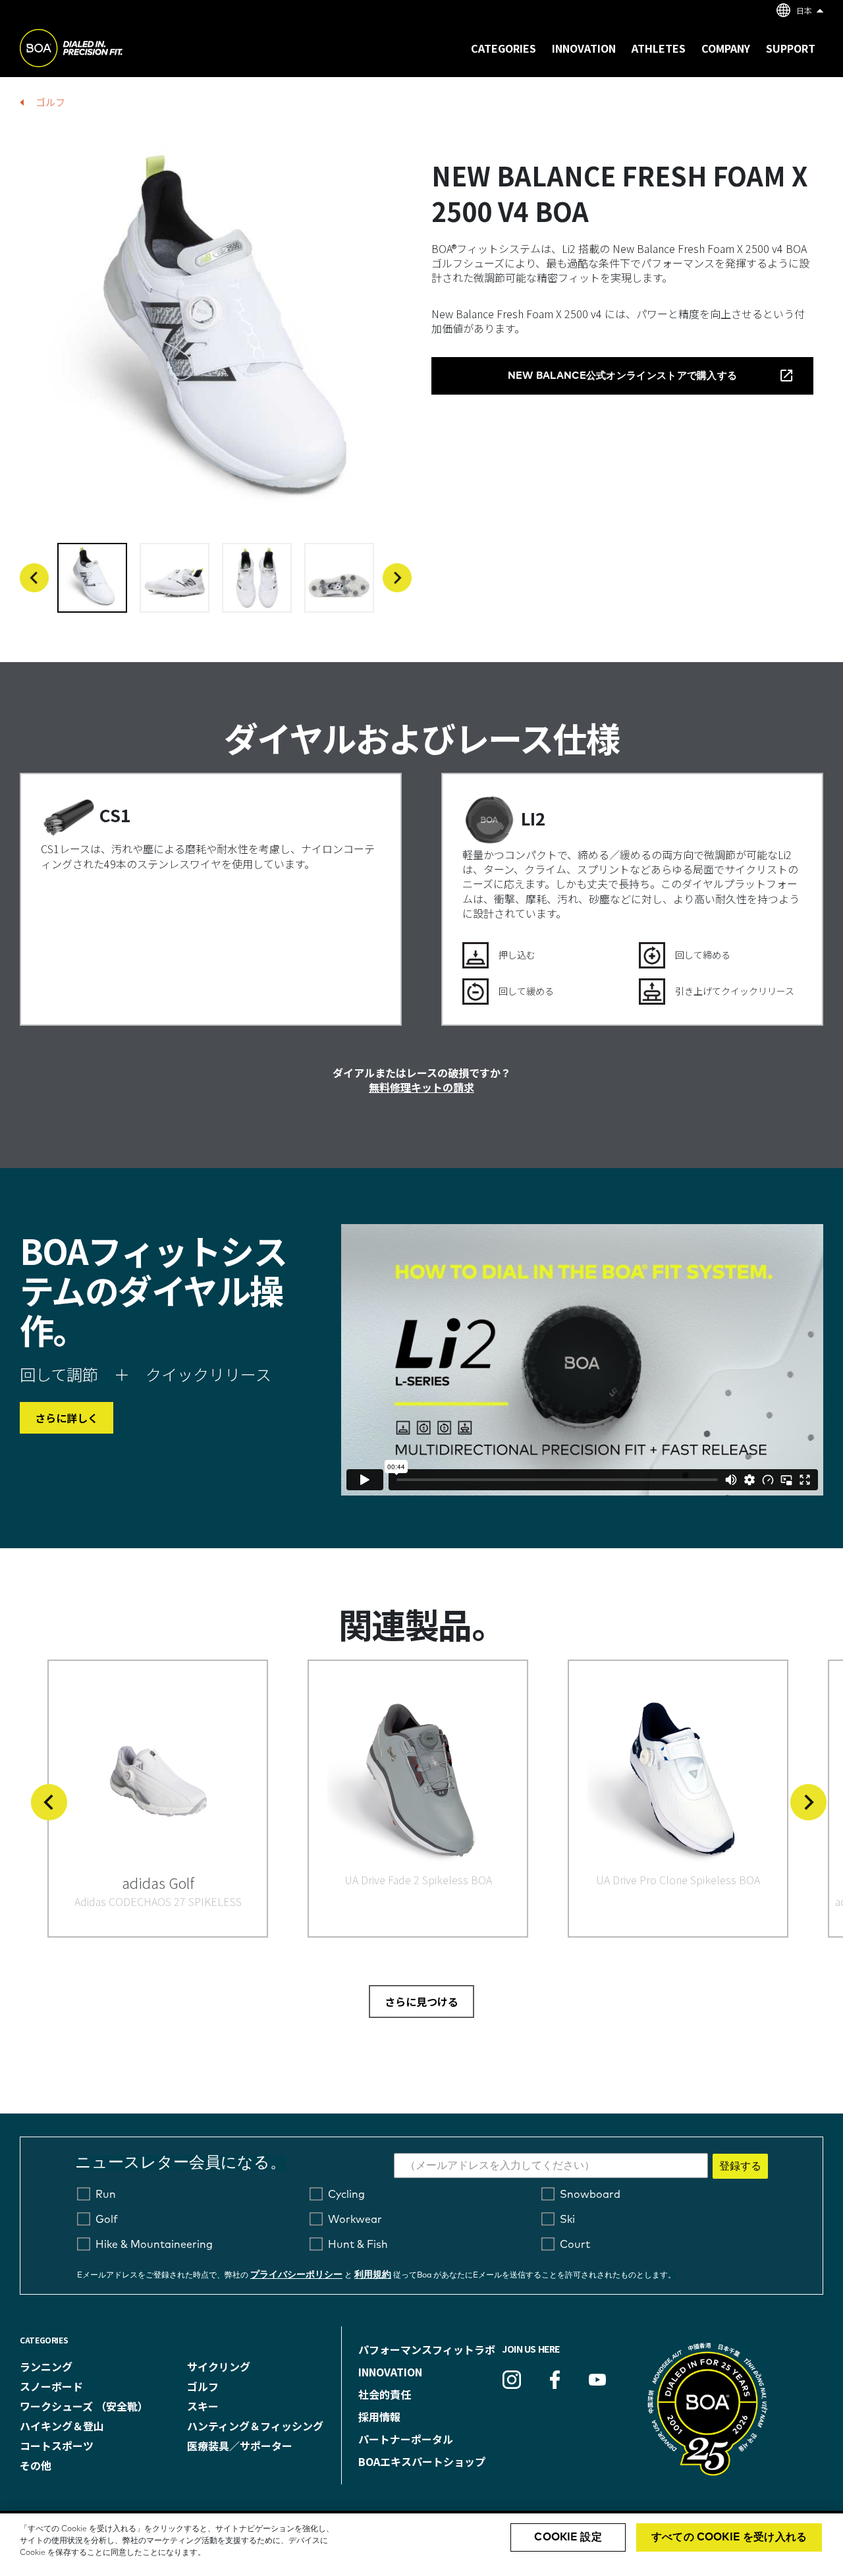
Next (397, 578)
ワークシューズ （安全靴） (84, 2406)
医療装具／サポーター (240, 2446)
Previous (34, 578)
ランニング (46, 2366)
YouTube (597, 2380)
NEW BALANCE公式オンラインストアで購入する (623, 376)
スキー (203, 2406)
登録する (740, 2166)
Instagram (512, 2380)
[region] (421, 2545)
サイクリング (219, 2366)
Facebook (555, 2380)
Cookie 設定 (568, 2537)
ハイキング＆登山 (62, 2426)
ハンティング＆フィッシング (255, 2426)
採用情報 (379, 2417)
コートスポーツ (57, 2446)
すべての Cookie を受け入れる (729, 2537)
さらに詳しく (67, 1418)
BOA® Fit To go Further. (100, 50)
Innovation (390, 2372)
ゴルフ (50, 102)
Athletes (659, 48)
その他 (36, 2465)
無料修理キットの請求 (421, 1087)
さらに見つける (421, 2002)
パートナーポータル (406, 2439)
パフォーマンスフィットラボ (427, 2349)
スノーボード (51, 2386)
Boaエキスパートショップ (422, 2461)
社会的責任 (385, 2394)
